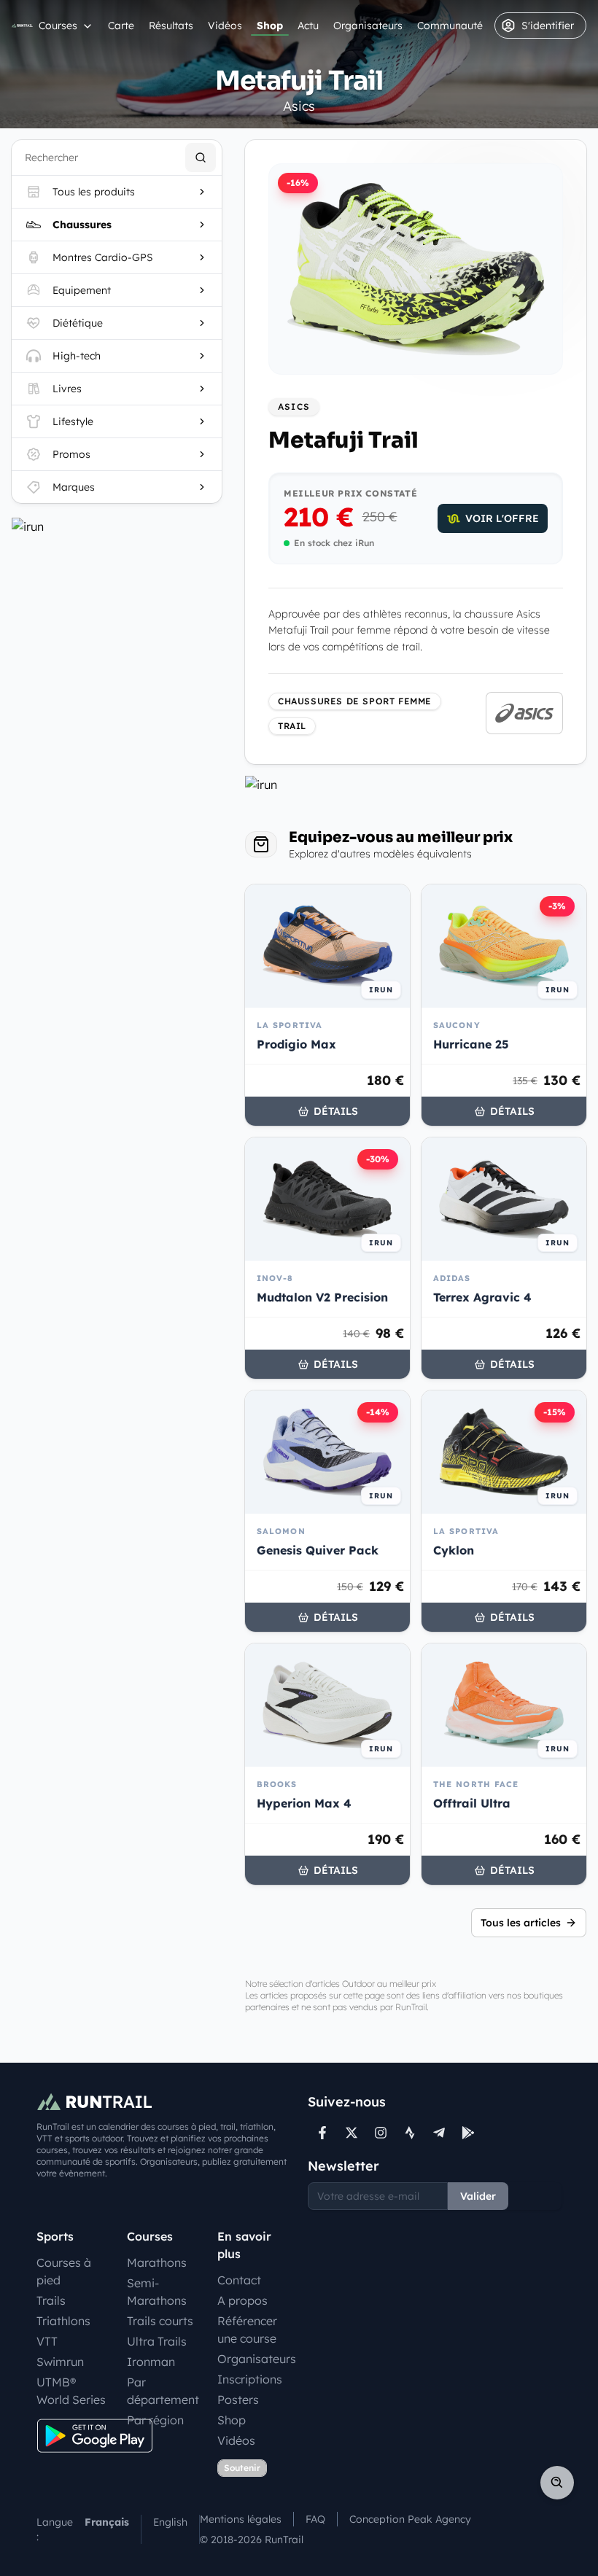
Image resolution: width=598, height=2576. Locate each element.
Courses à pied (64, 2271)
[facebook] (322, 2133)
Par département (163, 2391)
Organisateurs (368, 26)
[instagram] (381, 2133)
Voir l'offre (502, 518)
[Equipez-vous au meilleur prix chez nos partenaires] (117, 526)
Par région (155, 2420)
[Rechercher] (201, 157)
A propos (242, 2300)
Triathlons (63, 2321)
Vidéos (225, 26)
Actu (308, 26)
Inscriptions (250, 2379)
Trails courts (160, 2321)
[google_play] (468, 2133)
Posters (238, 2400)
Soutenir (242, 2468)
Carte (121, 26)
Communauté (450, 26)
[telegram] (439, 2133)
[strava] (410, 2133)
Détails (336, 1111)
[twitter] (352, 2133)
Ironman (151, 2362)
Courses (58, 26)
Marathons (157, 2262)
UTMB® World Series (71, 2391)
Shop (270, 26)
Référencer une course (247, 2330)
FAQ (315, 2519)
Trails (51, 2300)
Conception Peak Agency (410, 2519)
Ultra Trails (157, 2341)
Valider (478, 2196)
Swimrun (60, 2362)
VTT (47, 2341)
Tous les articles (521, 1923)
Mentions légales (241, 2519)
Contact (239, 2280)
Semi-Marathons (157, 2292)
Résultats (171, 26)
